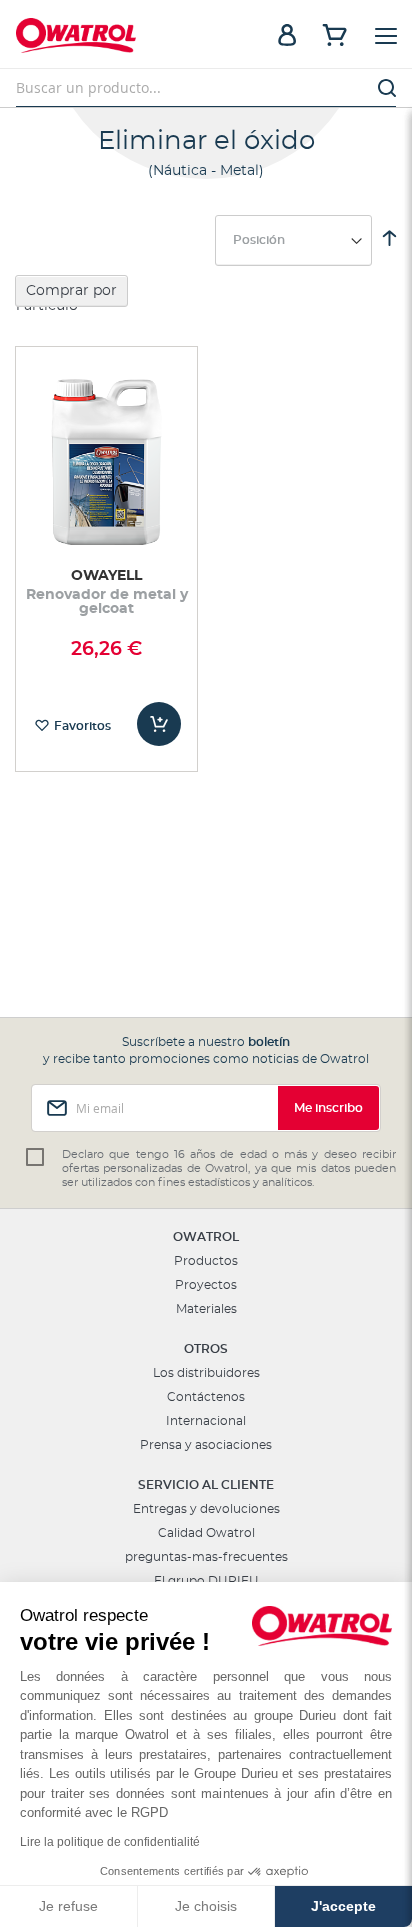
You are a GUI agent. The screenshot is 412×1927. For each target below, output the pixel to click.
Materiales (206, 1309)
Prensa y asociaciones (206, 1445)
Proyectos (206, 1285)
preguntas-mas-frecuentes (206, 1557)
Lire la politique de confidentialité (110, 1842)
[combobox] (206, 88)
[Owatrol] (111, 38)
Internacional (206, 1421)
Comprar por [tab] (71, 291)
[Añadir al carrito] (159, 724)
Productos (206, 1261)
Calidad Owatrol (206, 1533)
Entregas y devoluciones (206, 1509)
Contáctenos (206, 1397)
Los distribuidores (206, 1373)
